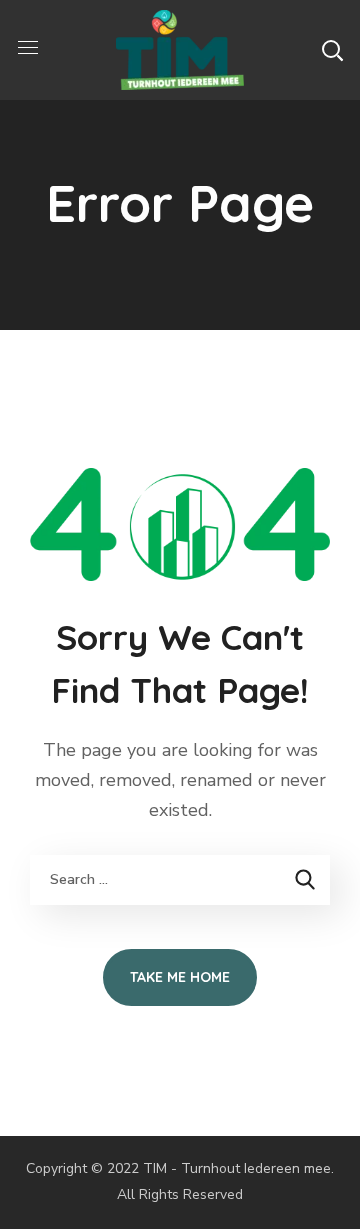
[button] (332, 50)
